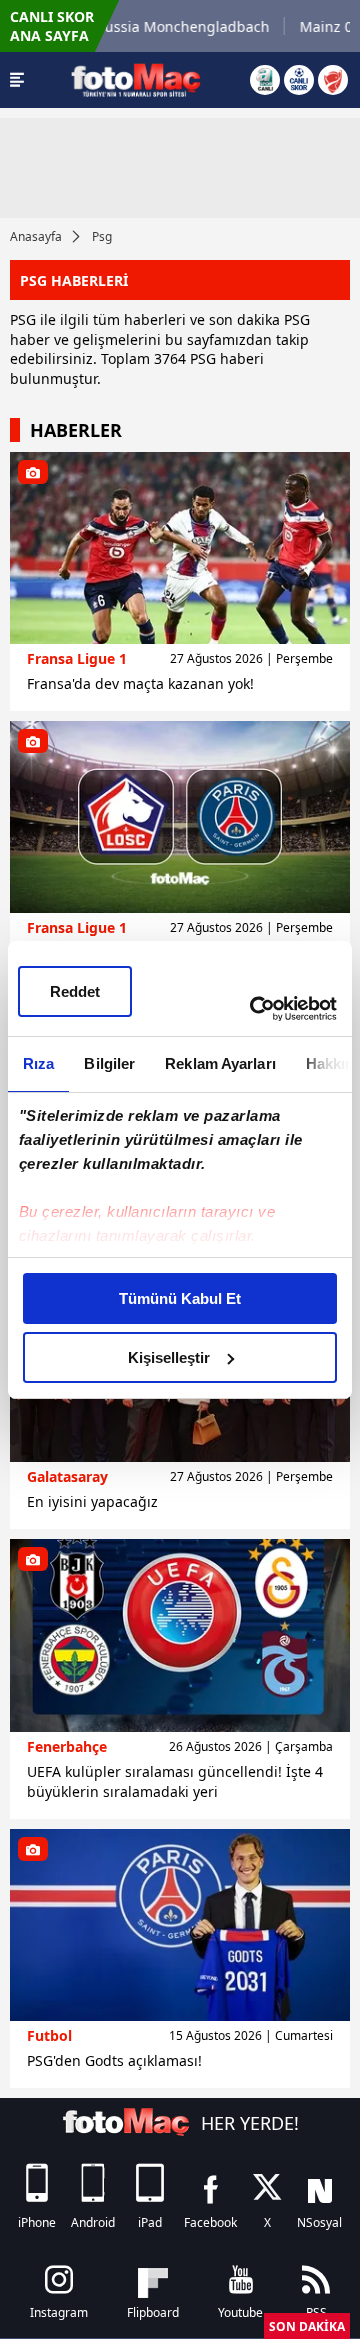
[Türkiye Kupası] (333, 80)
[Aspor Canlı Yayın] (265, 80)
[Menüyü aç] (17, 80)
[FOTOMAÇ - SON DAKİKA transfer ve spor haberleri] (136, 79)
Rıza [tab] (38, 1063)
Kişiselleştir (169, 1357)
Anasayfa (36, 236)
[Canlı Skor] (299, 80)
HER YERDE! (250, 2123)
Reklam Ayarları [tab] (220, 1063)
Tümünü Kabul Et (180, 1298)
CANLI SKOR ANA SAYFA (52, 26)
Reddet (75, 991)
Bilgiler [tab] (109, 1063)
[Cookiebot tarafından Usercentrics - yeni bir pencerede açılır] (254, 1009)
